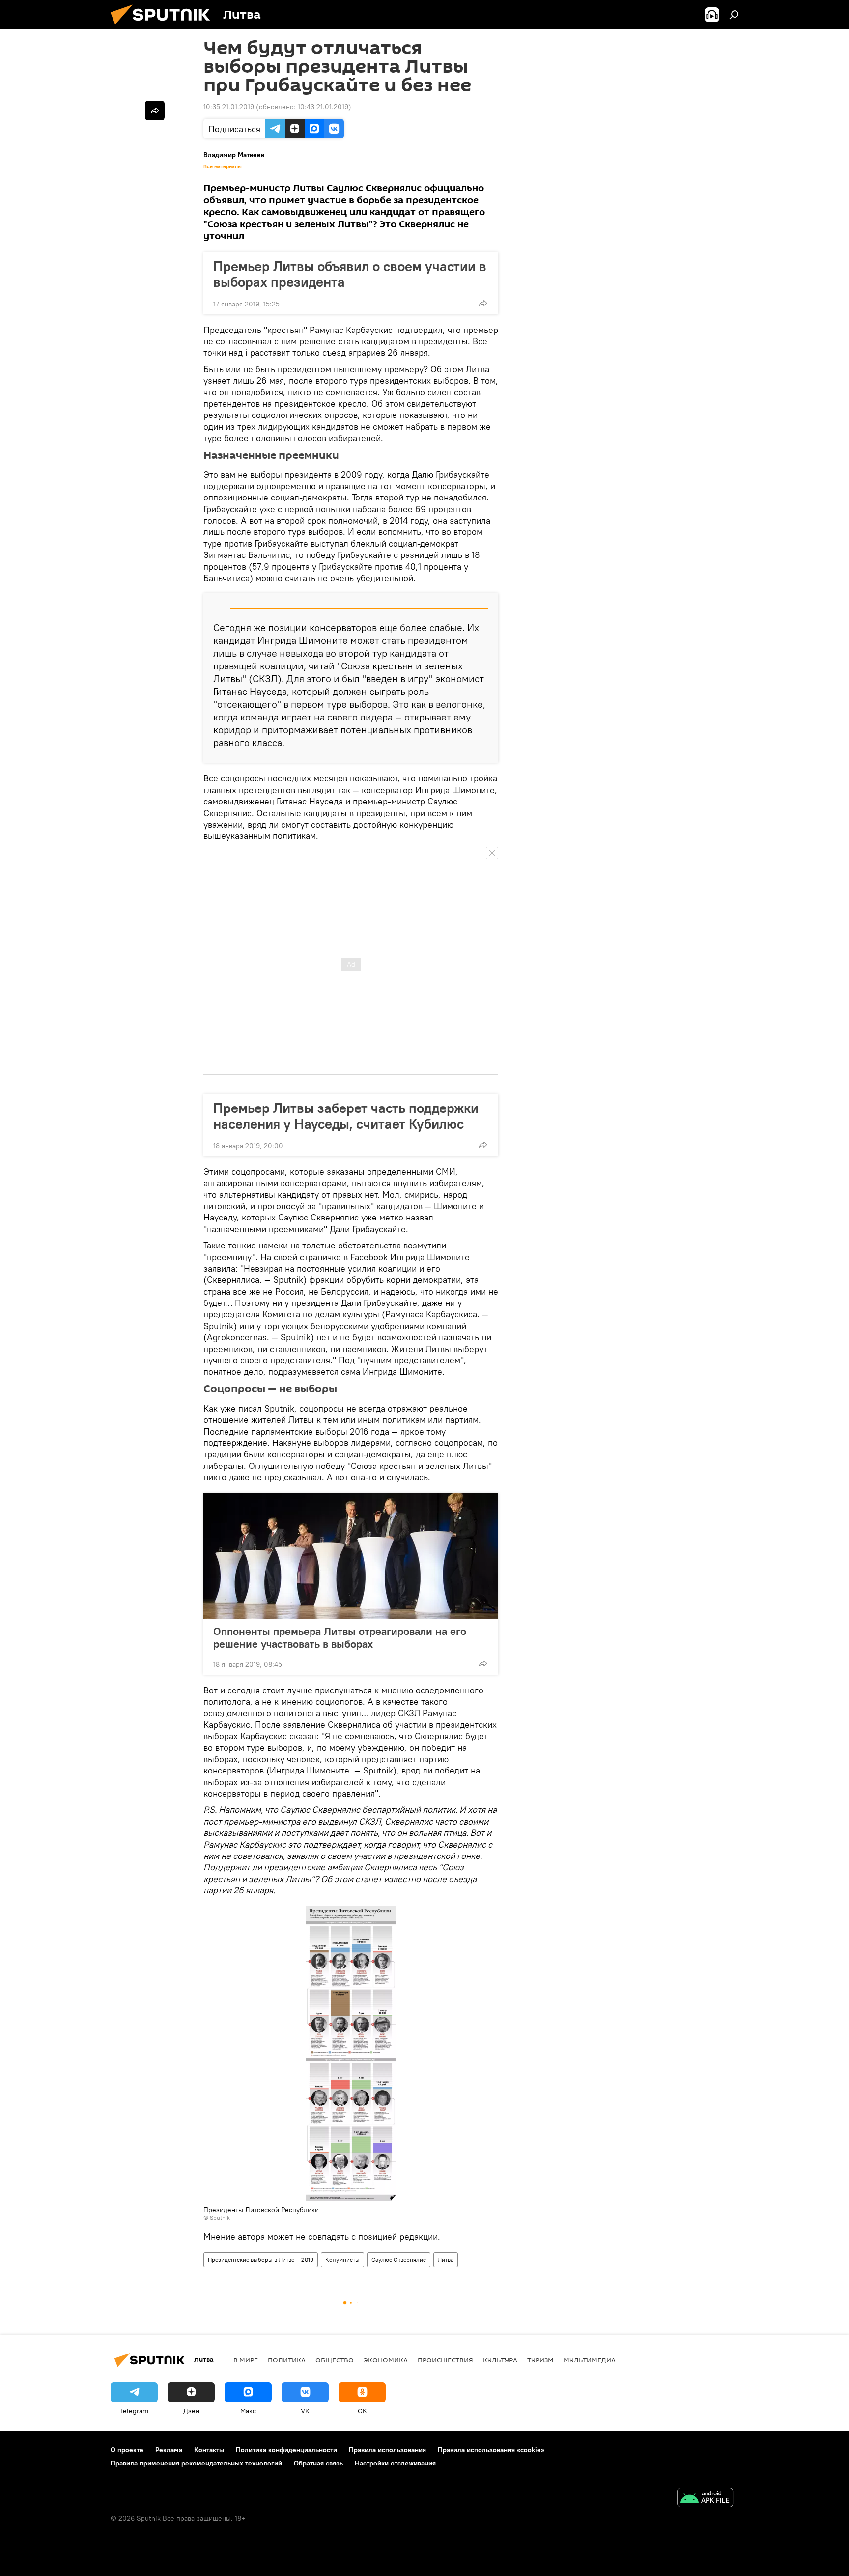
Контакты (209, 2450)
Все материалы (223, 166)
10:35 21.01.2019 (229, 107)
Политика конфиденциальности (286, 2450)
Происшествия (445, 2360)
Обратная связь (318, 2463)
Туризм (540, 2360)
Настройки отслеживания (395, 2463)
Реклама (169, 2450)
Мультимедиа (590, 2360)
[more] (483, 303)
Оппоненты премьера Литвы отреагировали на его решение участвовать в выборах (340, 1637)
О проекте (127, 2450)
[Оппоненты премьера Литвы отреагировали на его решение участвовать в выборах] (351, 1556)
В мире (246, 2360)
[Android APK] (705, 2499)
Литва (446, 2259)
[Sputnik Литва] (164, 27)
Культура (500, 2360)
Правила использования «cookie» (491, 2450)
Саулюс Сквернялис (399, 2259)
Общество (335, 2360)
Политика (287, 2360)
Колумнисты (342, 2259)
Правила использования (387, 2450)
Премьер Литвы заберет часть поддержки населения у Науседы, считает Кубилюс (346, 1116)
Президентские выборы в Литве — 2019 (261, 2259)
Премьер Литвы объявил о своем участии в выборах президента (350, 274)
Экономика (386, 2360)
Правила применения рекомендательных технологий (196, 2463)
